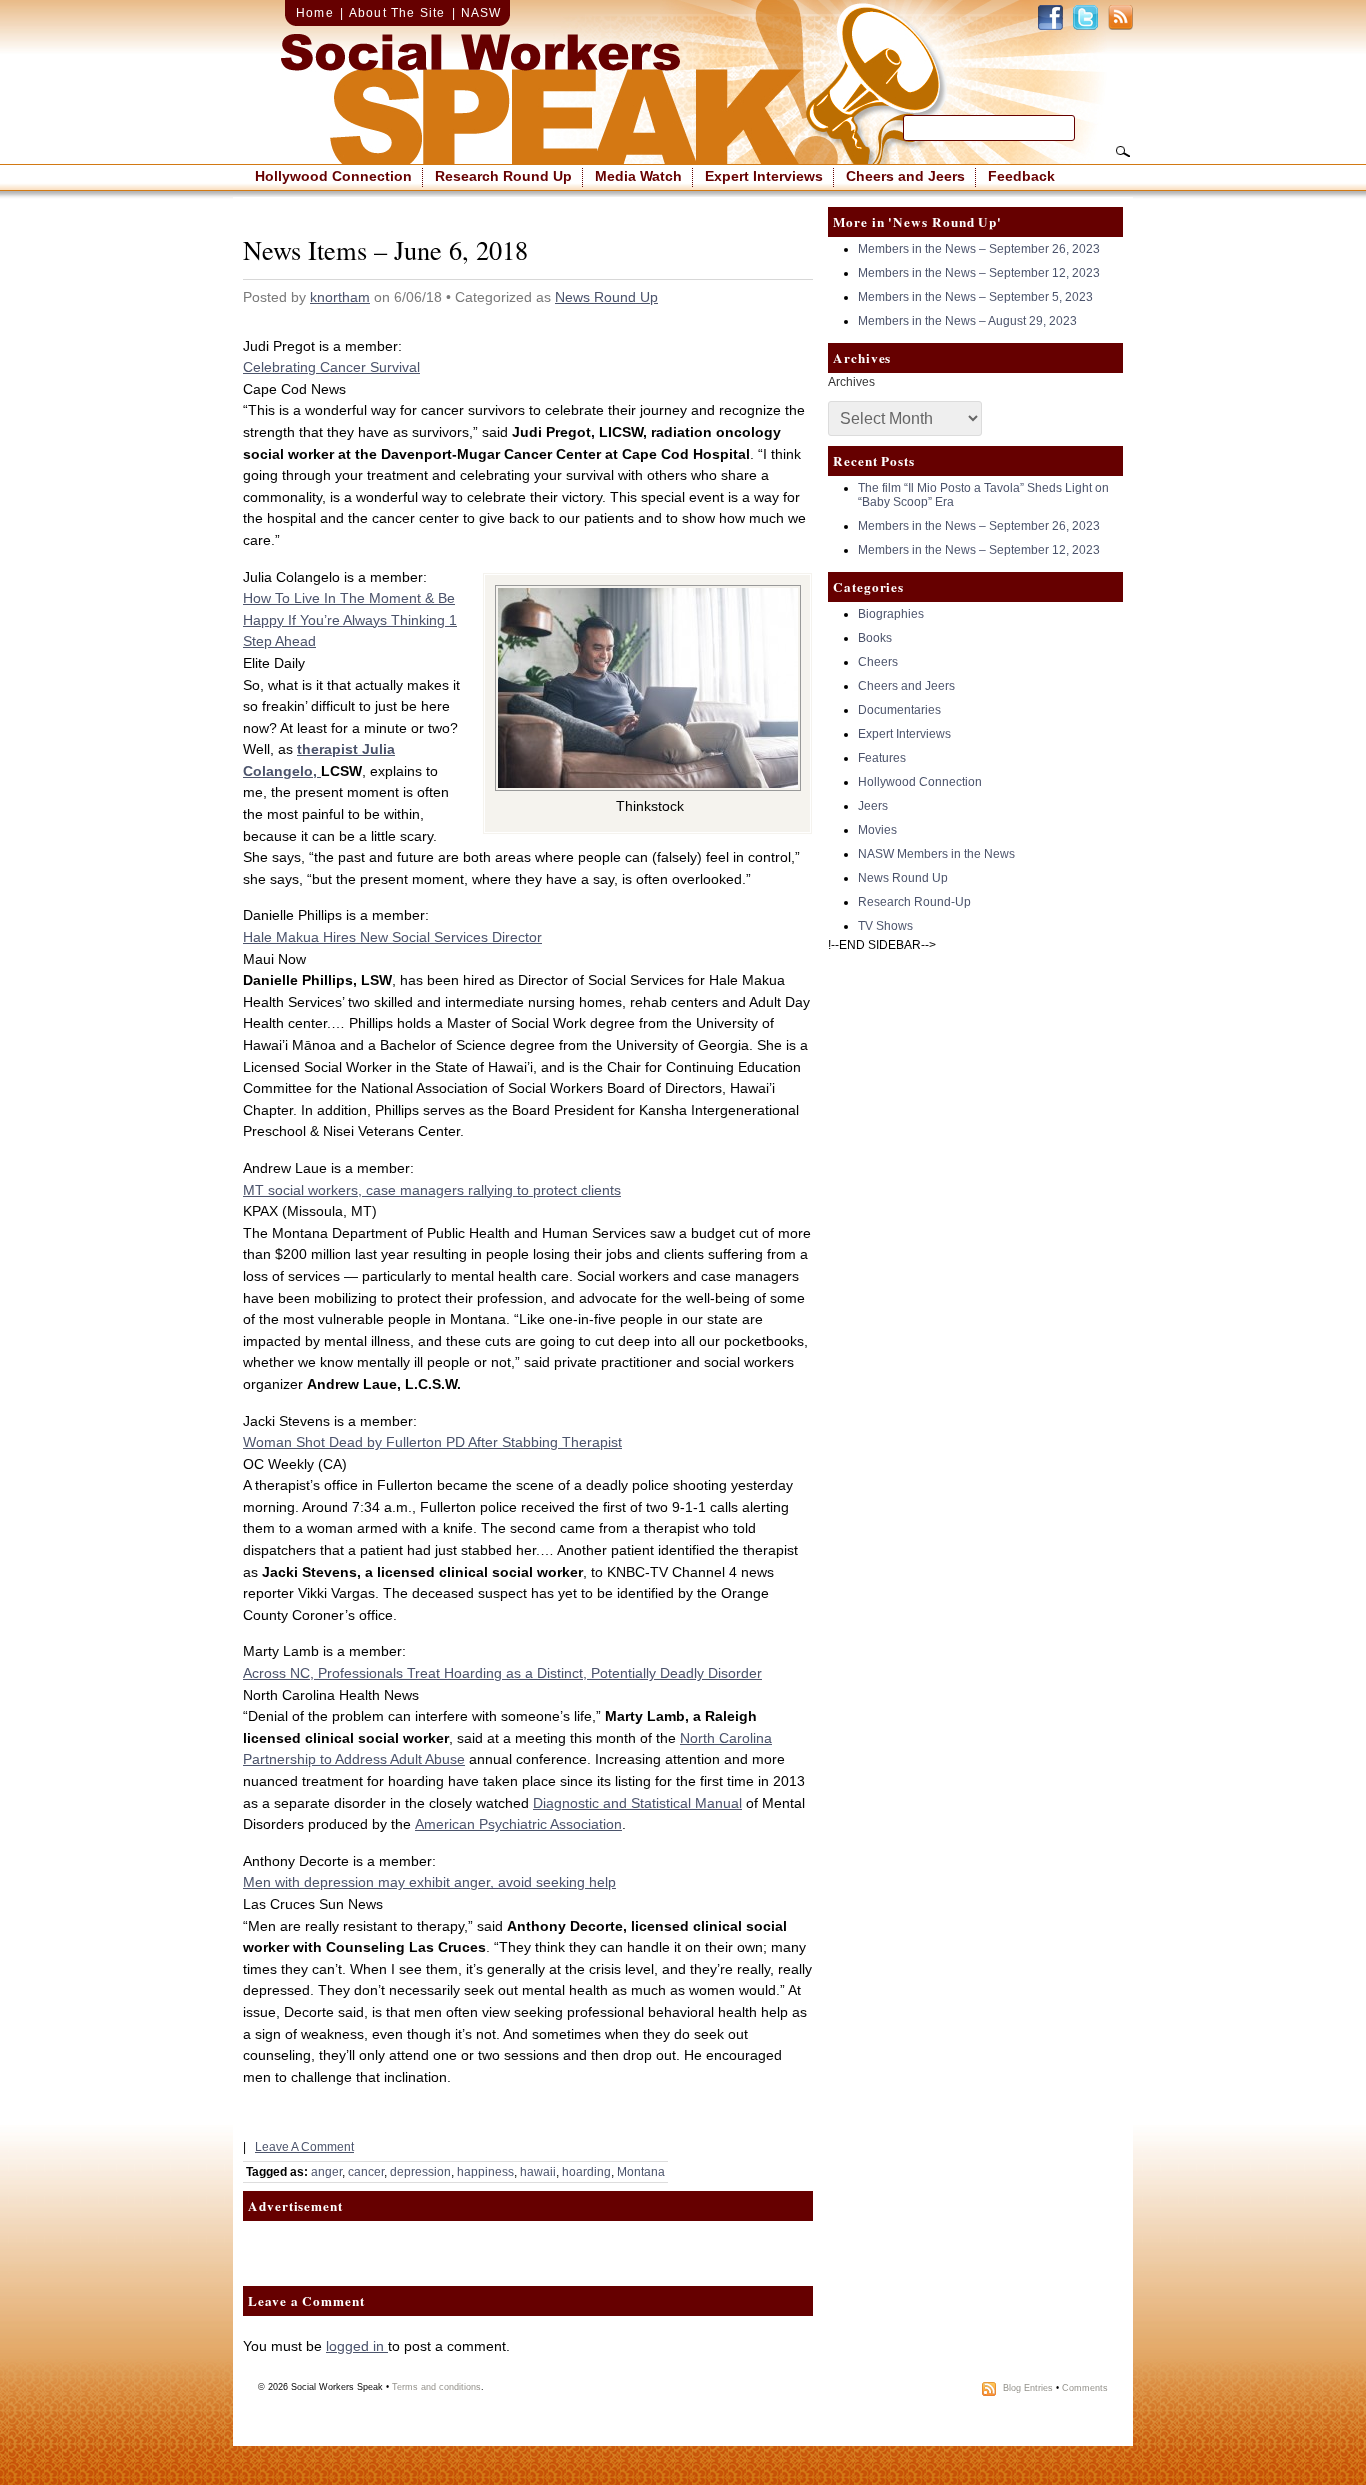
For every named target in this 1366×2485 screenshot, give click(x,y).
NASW (481, 13)
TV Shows (885, 926)
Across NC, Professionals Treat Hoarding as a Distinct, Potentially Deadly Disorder (502, 1673)
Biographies (891, 614)
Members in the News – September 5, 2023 (975, 297)
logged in (357, 2346)
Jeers (873, 806)
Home (315, 13)
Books (875, 638)
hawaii (538, 2172)
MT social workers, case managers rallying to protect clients (432, 1190)
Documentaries (899, 710)
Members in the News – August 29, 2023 (967, 321)
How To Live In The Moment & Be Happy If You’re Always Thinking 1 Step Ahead (350, 619)
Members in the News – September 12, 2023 (979, 273)
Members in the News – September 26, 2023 (979, 249)
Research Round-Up (914, 902)
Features (882, 758)
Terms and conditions (436, 2387)
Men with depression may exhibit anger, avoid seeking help (429, 1882)
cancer (366, 2172)
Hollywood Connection (333, 176)
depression (420, 2172)
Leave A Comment (304, 2147)
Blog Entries (1028, 2389)
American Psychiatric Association (518, 1824)
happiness (485, 2172)
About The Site (397, 13)
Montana (641, 2172)
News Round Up (606, 297)
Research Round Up (503, 176)
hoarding (586, 2172)
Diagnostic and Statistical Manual (637, 1803)
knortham (340, 297)
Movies (877, 830)
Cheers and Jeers (905, 176)
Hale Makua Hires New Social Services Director (392, 937)
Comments (1085, 2389)
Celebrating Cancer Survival (331, 367)
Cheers (878, 662)
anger (326, 2172)
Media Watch (638, 176)
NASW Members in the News (936, 854)
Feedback (1021, 176)
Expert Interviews (764, 176)
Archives (851, 382)
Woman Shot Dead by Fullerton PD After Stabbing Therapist (432, 1442)
